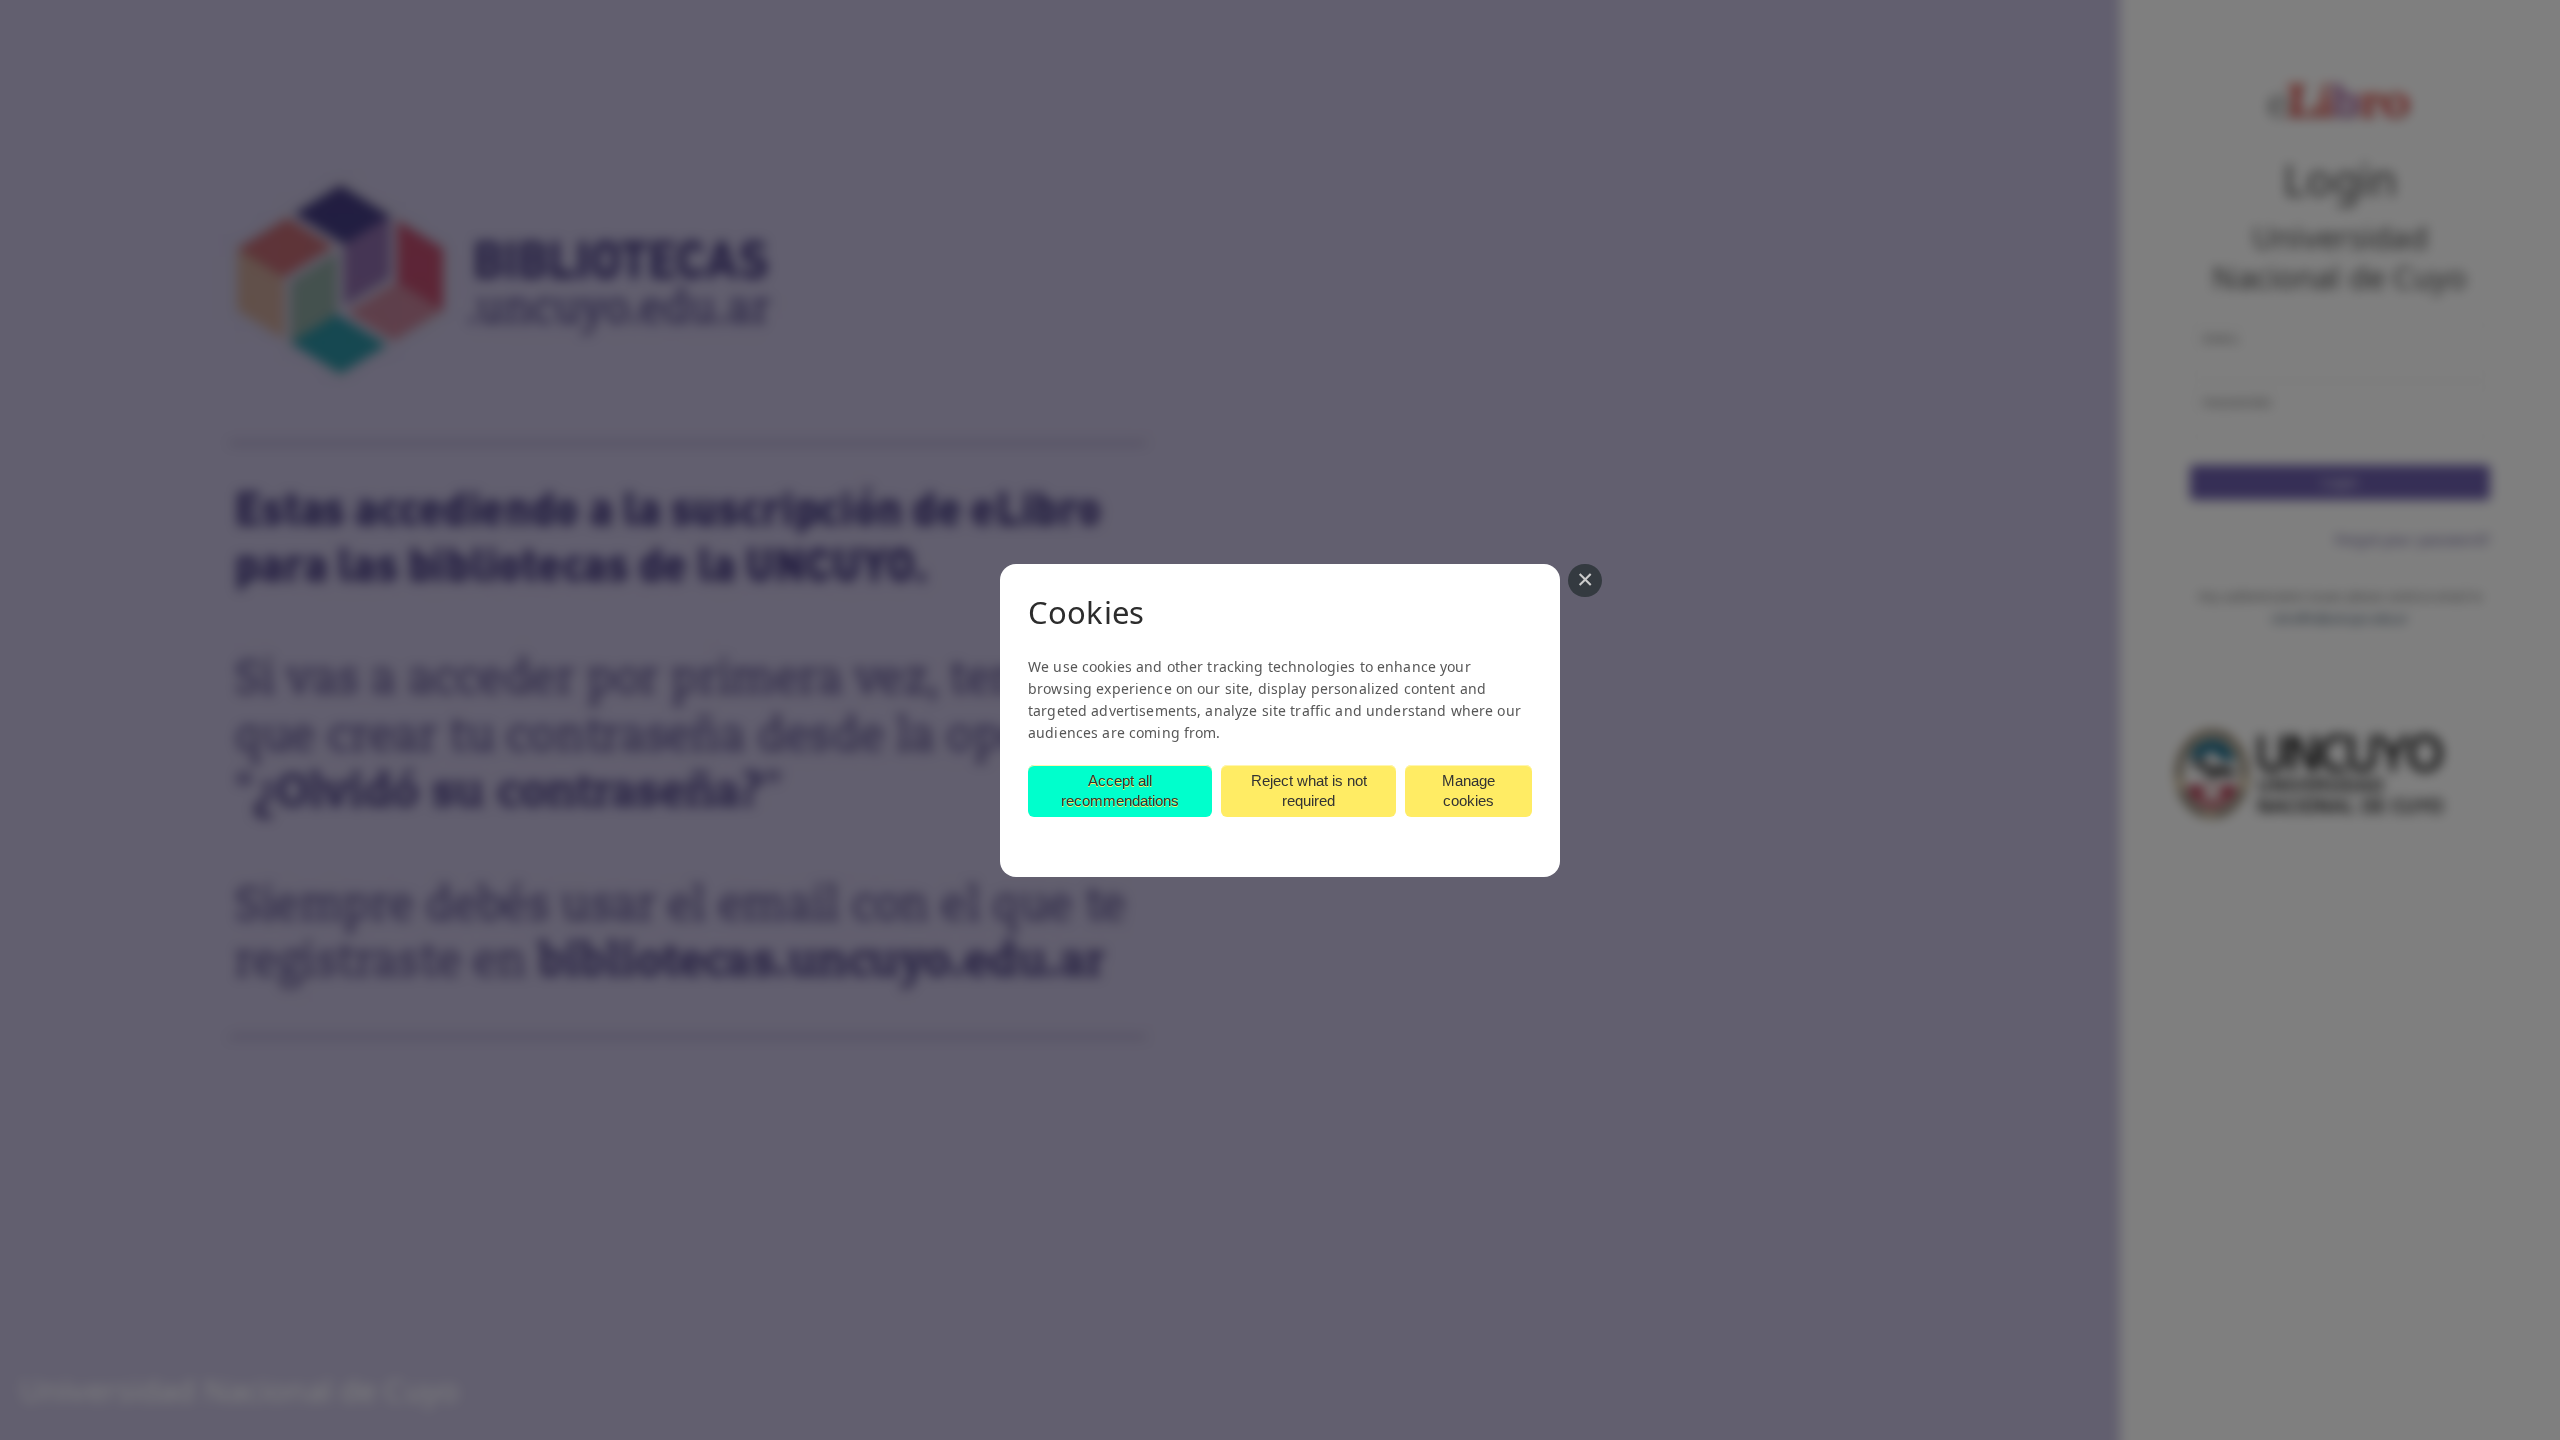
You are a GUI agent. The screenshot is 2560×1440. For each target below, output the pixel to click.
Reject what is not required (1309, 790)
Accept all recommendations (1120, 790)
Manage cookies (1468, 790)
